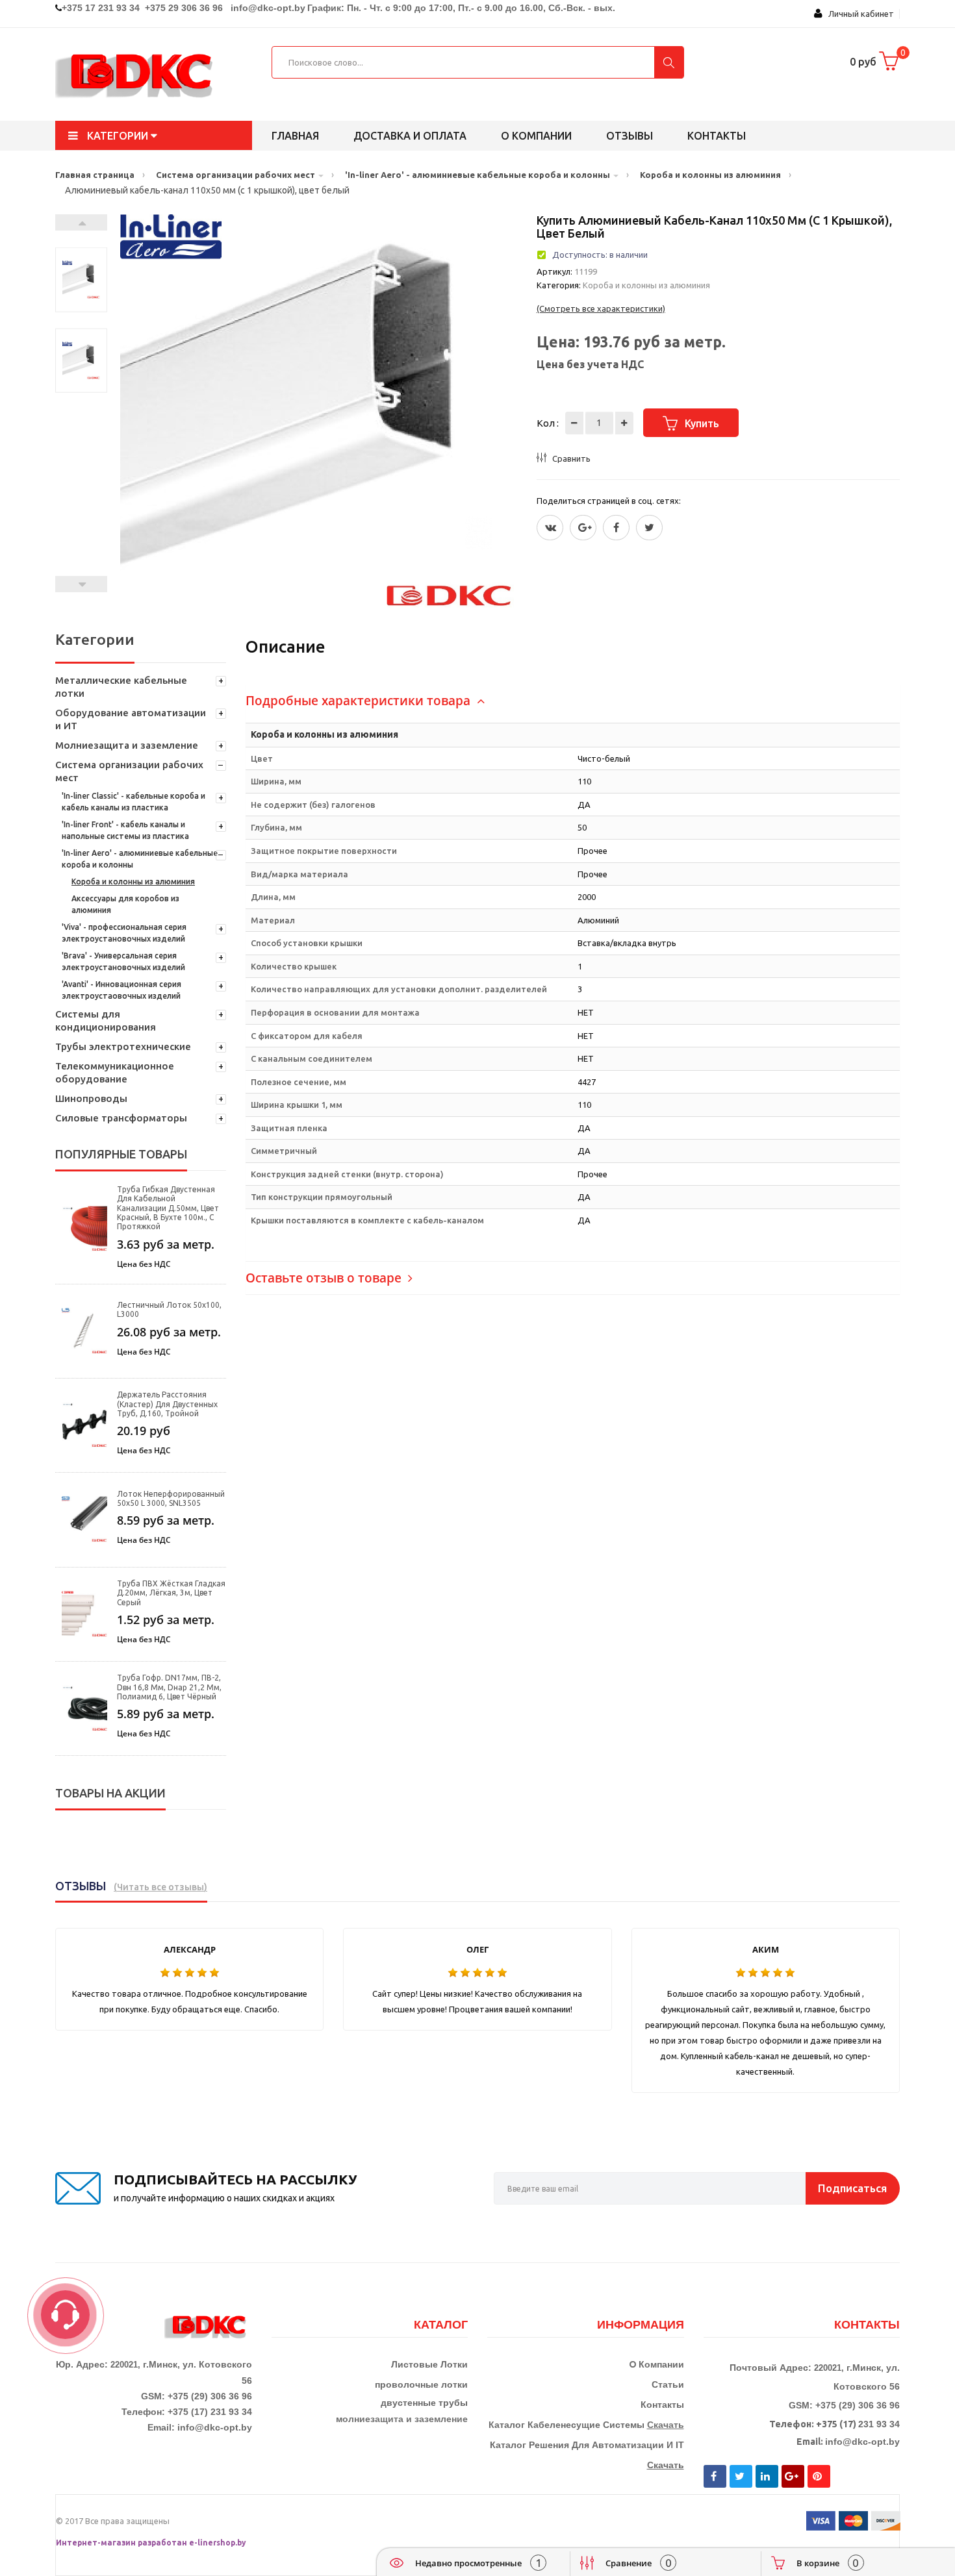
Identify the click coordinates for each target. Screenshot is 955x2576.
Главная (295, 136)
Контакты (717, 136)
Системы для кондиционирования (106, 1020)
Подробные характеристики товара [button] (360, 701)
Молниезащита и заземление (127, 745)
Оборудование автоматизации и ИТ (131, 719)
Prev (81, 584)
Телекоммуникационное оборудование (115, 1072)
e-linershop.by (218, 2543)
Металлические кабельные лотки (121, 687)
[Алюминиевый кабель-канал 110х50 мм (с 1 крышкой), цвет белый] (81, 280)
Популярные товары (121, 1154)
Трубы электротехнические (123, 1046)
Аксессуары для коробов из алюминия (125, 904)
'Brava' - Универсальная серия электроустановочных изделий (123, 961)
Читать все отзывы (160, 1887)
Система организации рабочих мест (129, 771)
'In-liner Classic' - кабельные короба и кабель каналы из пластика (134, 802)
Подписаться (852, 2188)
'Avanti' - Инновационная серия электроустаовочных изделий (121, 990)
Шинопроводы (91, 1098)
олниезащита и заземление (405, 2419)
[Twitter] (550, 528)
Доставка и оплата (410, 136)
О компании (536, 136)
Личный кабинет (858, 14)
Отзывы (630, 136)
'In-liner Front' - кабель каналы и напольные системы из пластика (125, 830)
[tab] (573, 701)
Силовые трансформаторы (121, 1118)
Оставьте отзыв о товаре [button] (325, 1278)
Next (81, 222)
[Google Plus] (583, 528)
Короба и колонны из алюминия (133, 882)
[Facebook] (616, 528)
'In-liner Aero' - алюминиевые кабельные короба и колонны (140, 859)
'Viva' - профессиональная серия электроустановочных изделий (124, 933)
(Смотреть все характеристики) (601, 308)
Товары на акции (110, 1793)
